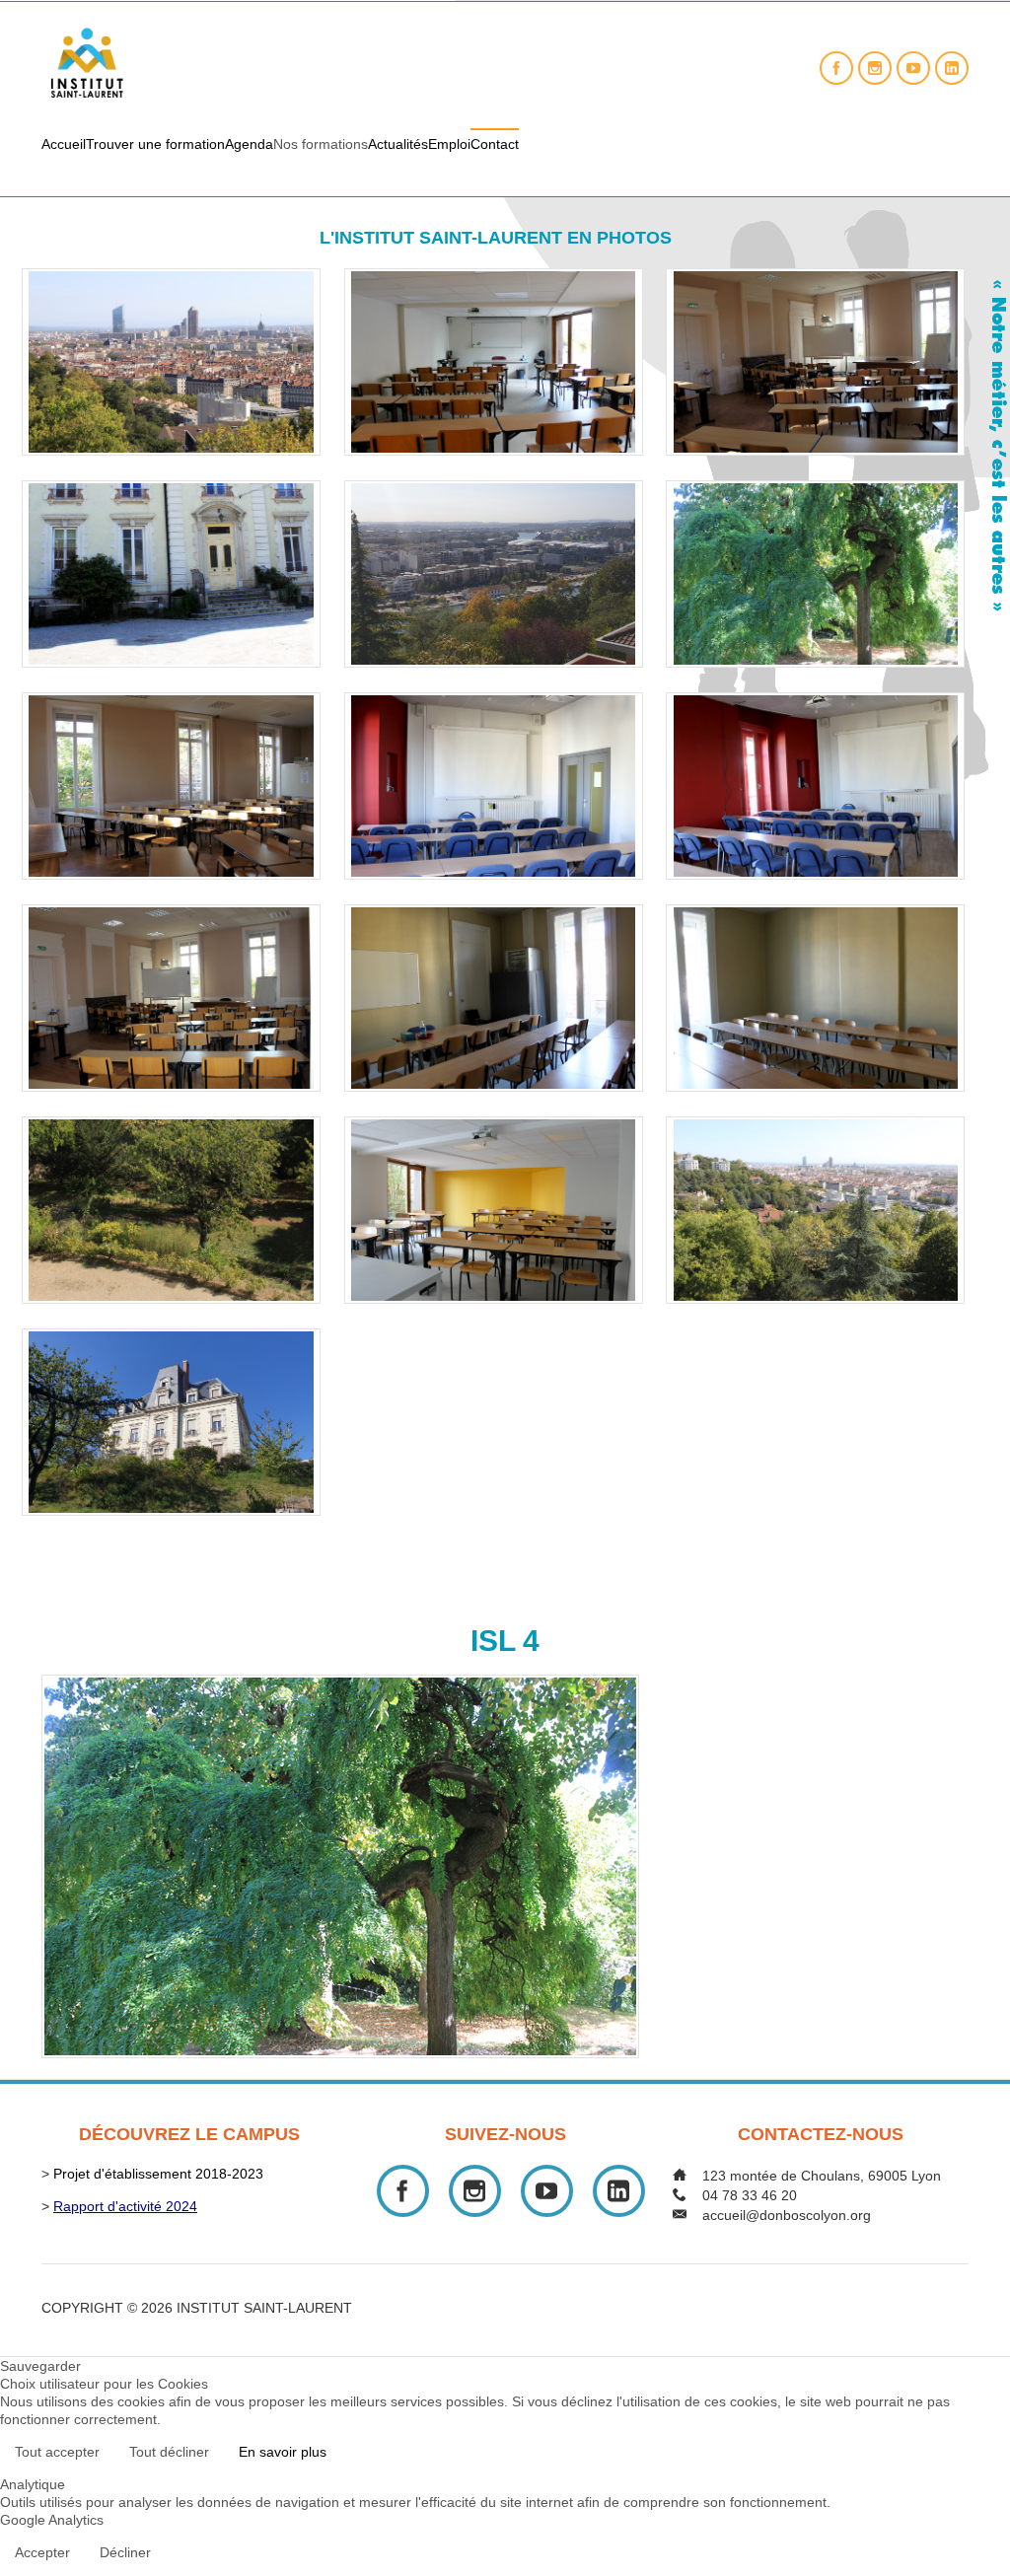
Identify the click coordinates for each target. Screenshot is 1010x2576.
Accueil (64, 144)
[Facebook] (836, 68)
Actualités (398, 144)
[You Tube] (913, 68)
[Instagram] (875, 68)
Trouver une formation (155, 144)
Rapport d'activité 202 (121, 2206)
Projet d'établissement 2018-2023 (158, 2174)
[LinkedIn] (952, 68)
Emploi (449, 144)
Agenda (249, 144)
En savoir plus (283, 2452)
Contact (495, 144)
